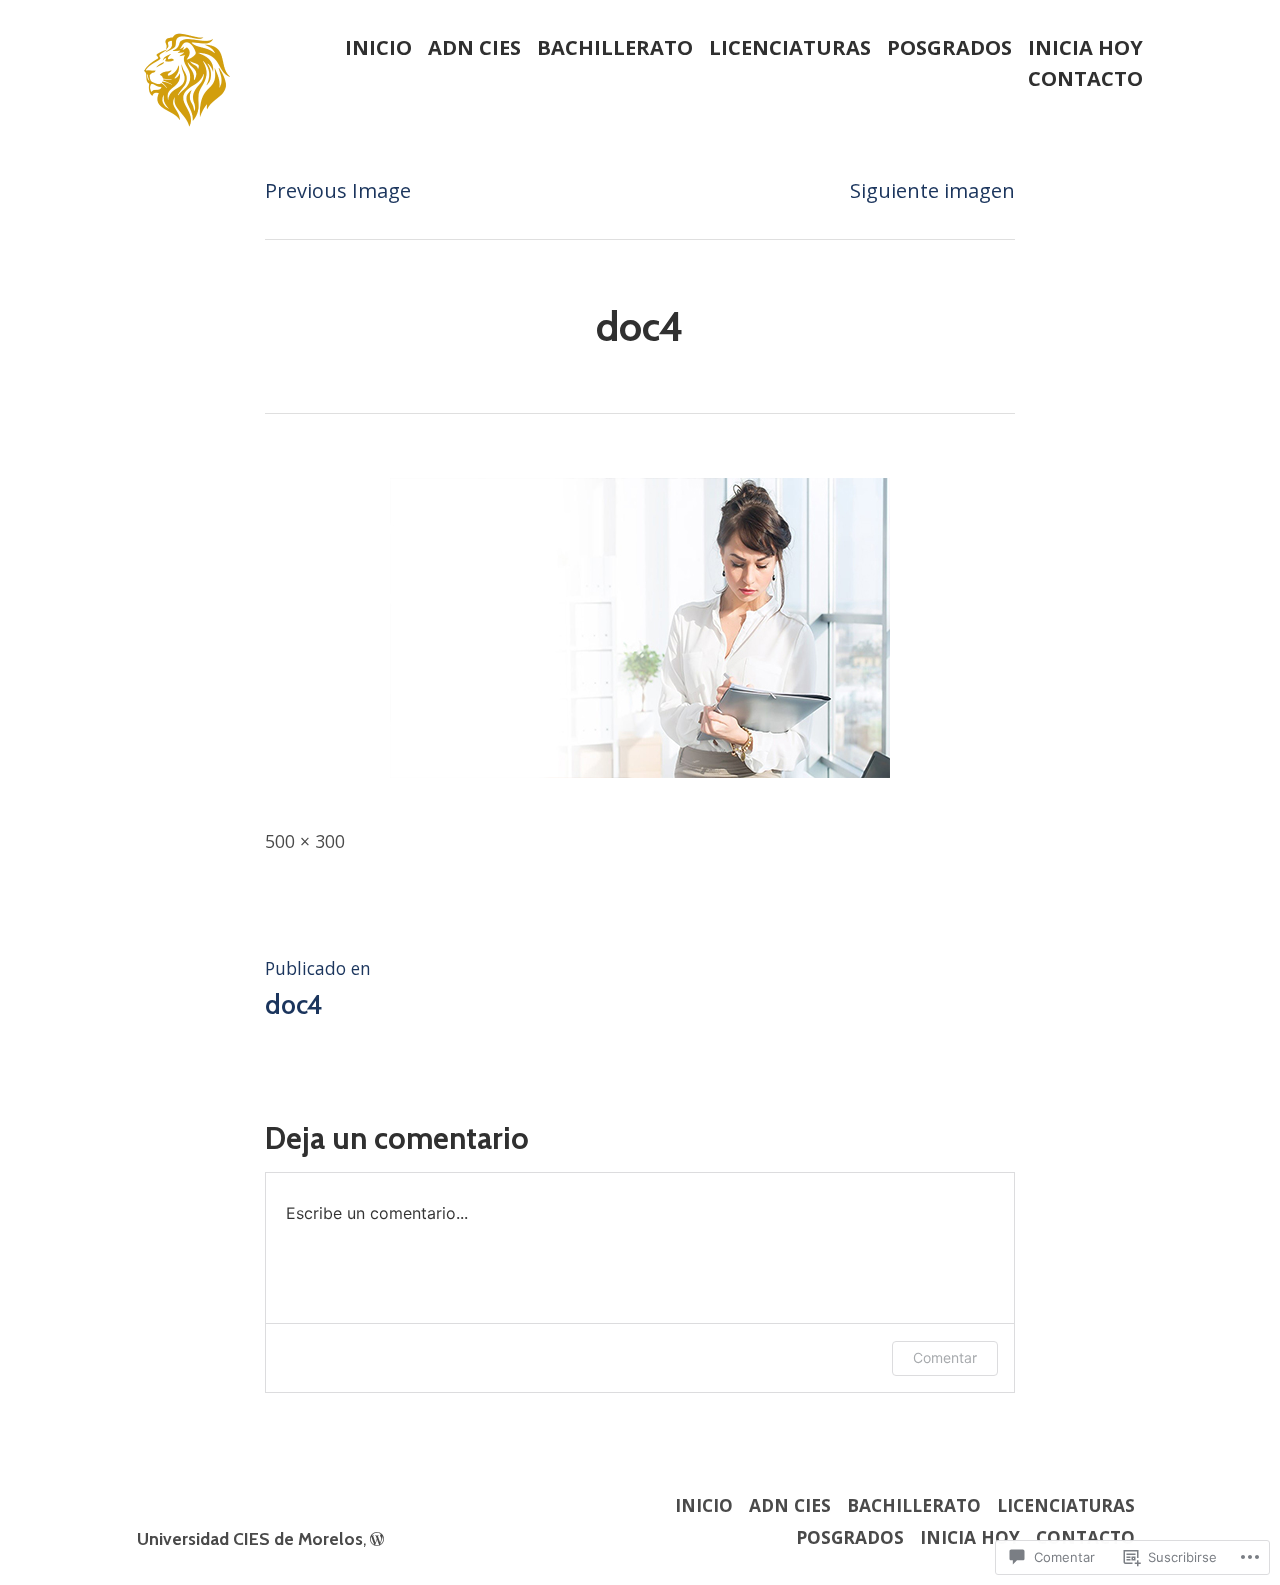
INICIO (378, 47)
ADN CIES (474, 47)
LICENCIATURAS (790, 47)
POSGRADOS (949, 47)
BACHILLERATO (615, 47)
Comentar (945, 1357)
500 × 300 (305, 841)
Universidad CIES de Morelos (250, 1538)
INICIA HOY (1085, 47)
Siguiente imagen (932, 190)
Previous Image (338, 190)
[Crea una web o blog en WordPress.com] (377, 1538)
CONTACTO (1085, 79)
